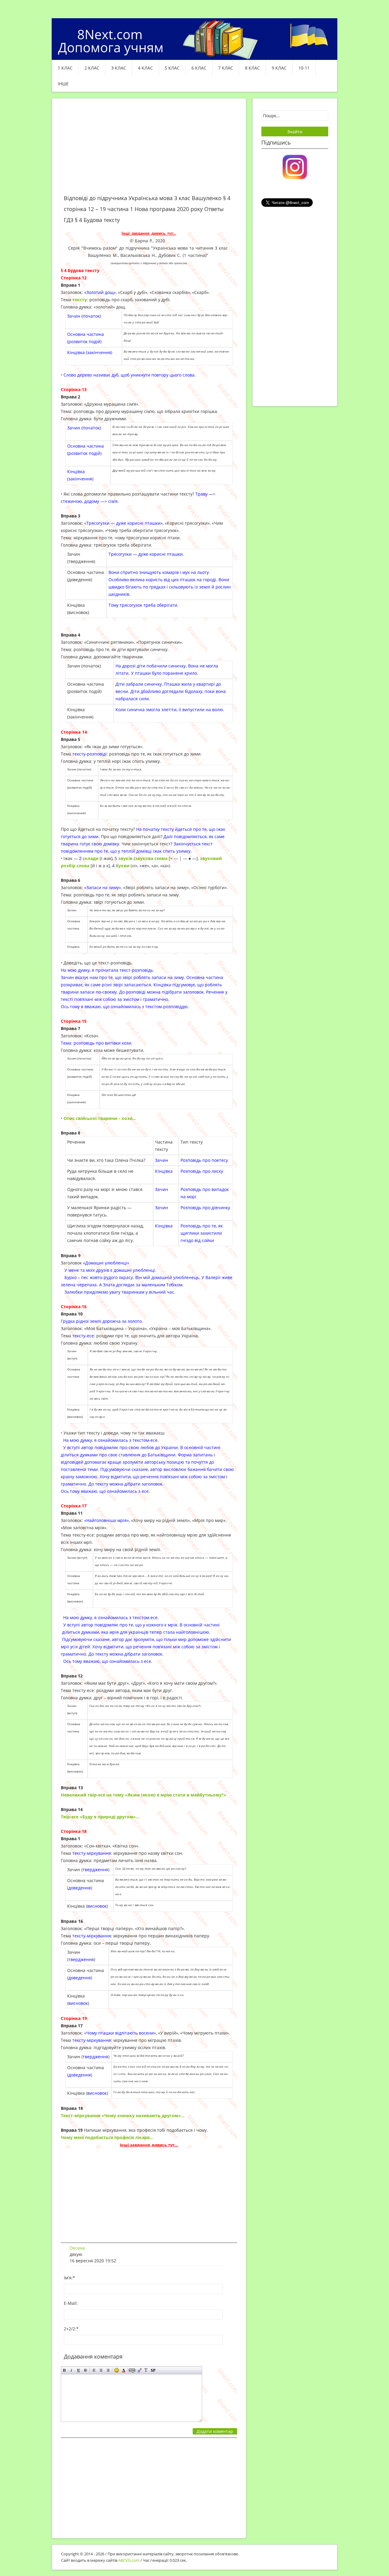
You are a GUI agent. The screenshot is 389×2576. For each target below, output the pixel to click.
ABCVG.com (129, 2560)
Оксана (77, 2248)
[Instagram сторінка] (295, 166)
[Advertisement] (149, 150)
